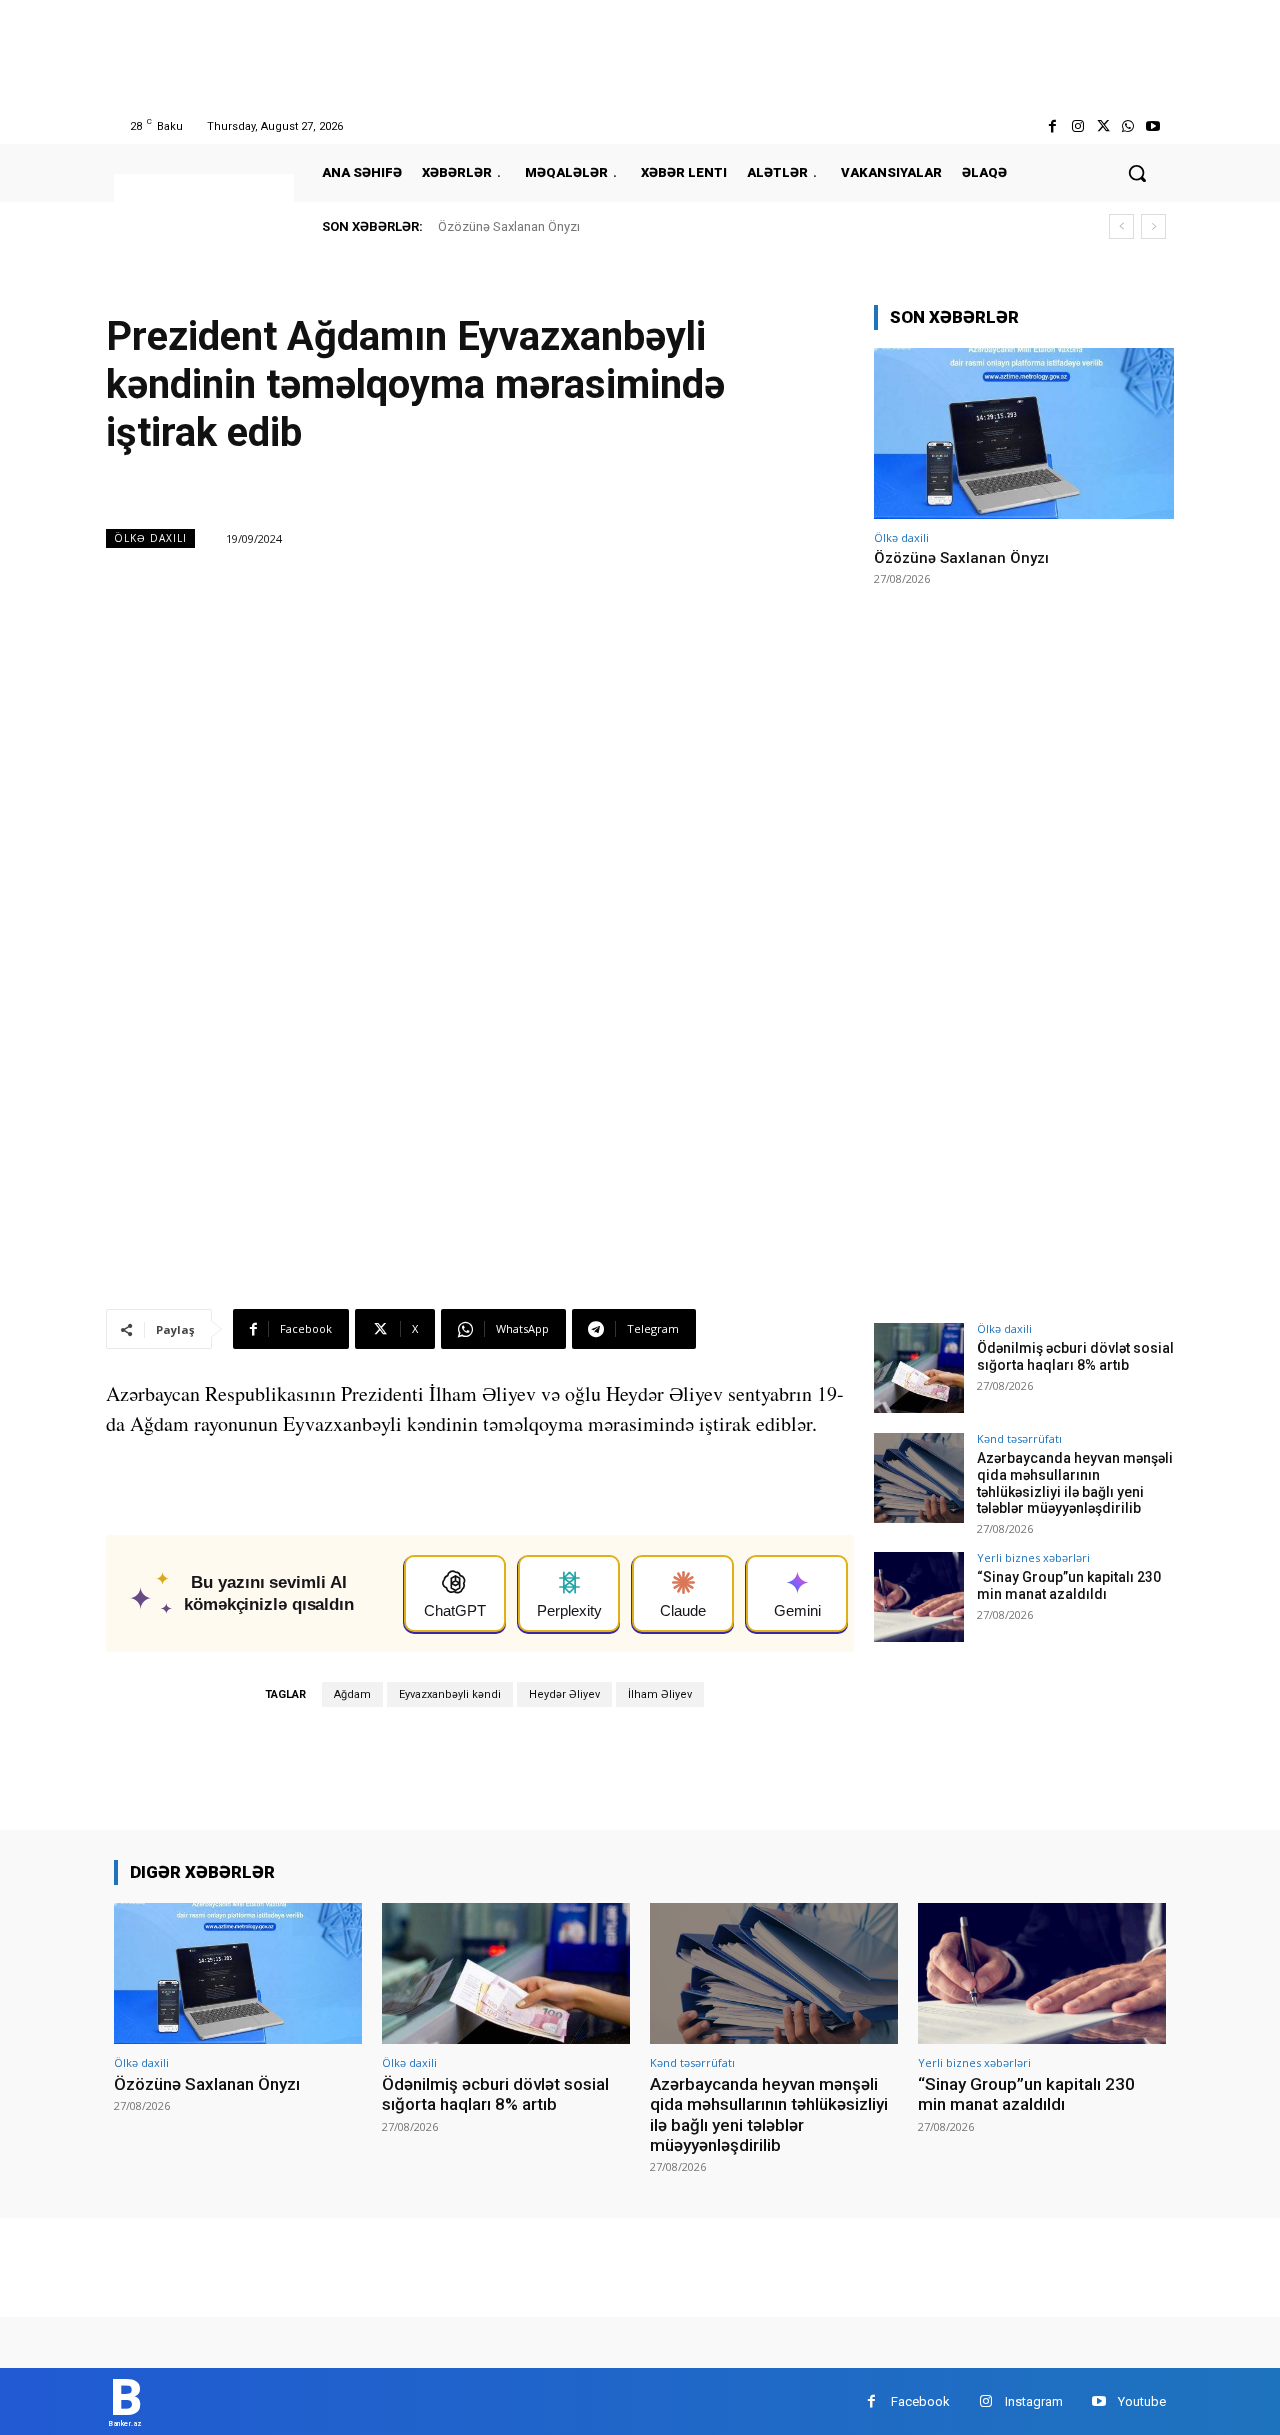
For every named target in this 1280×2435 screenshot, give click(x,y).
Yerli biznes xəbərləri (1033, 1557)
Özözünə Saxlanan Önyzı (509, 226)
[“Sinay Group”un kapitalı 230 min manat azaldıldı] (919, 1597)
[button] (1137, 173)
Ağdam (352, 1694)
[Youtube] (1153, 126)
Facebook (920, 2401)
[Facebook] (1052, 126)
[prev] (1121, 226)
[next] (1153, 226)
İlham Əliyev (660, 1694)
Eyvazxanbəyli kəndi (450, 1694)
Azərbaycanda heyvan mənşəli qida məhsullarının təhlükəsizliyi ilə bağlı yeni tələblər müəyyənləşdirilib (1075, 1483)
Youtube (1142, 2401)
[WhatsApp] (1128, 126)
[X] (1102, 126)
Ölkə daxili (150, 538)
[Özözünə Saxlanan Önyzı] (1024, 433)
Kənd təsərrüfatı (1019, 1438)
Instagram (1034, 2401)
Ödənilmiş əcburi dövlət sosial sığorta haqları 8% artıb (1075, 1356)
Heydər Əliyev (564, 1694)
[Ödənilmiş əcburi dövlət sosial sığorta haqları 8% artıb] (919, 1368)
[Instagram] (1077, 126)
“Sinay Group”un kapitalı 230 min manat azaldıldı (1069, 1585)
